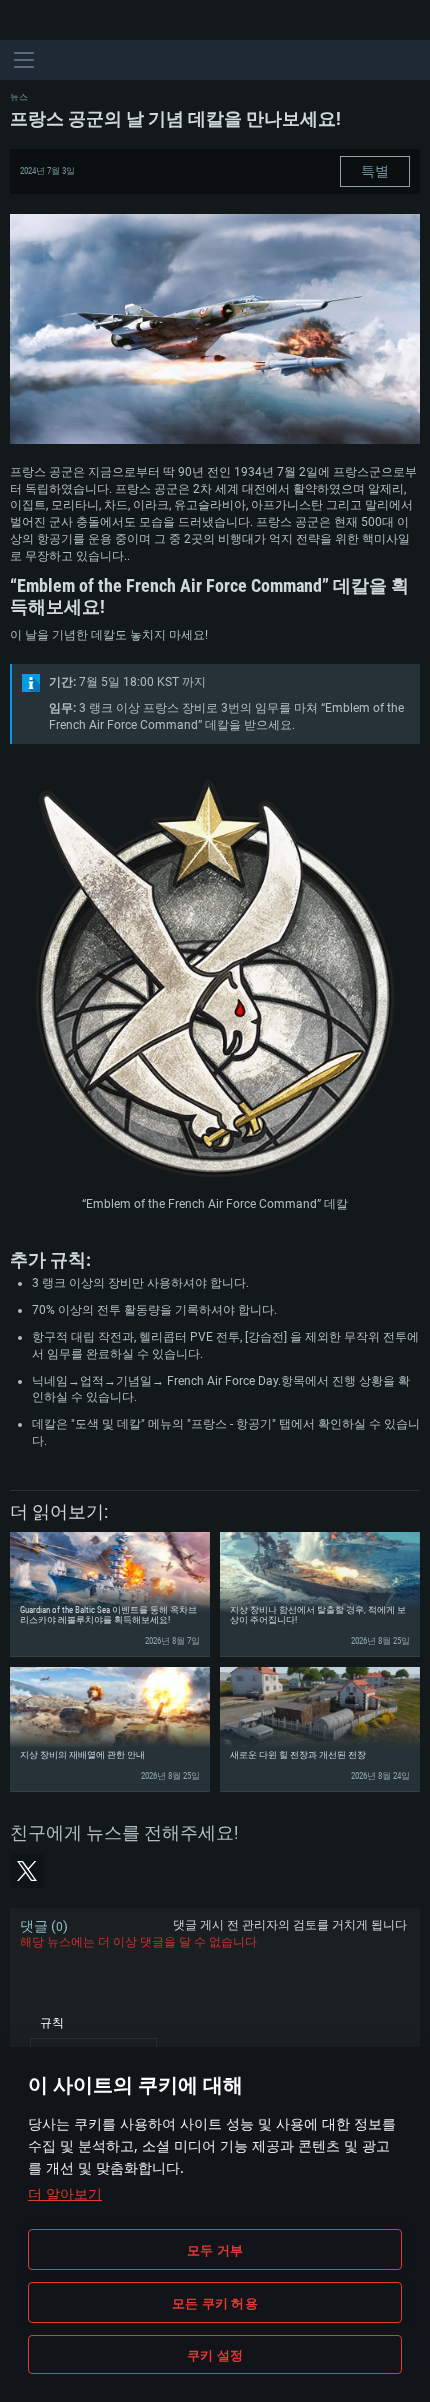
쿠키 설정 (215, 2355)
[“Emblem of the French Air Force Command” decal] (215, 981)
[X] (27, 1871)
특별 (375, 171)
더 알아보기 (65, 2193)
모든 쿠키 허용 (215, 2303)
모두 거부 (215, 2250)
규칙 (52, 2023)
